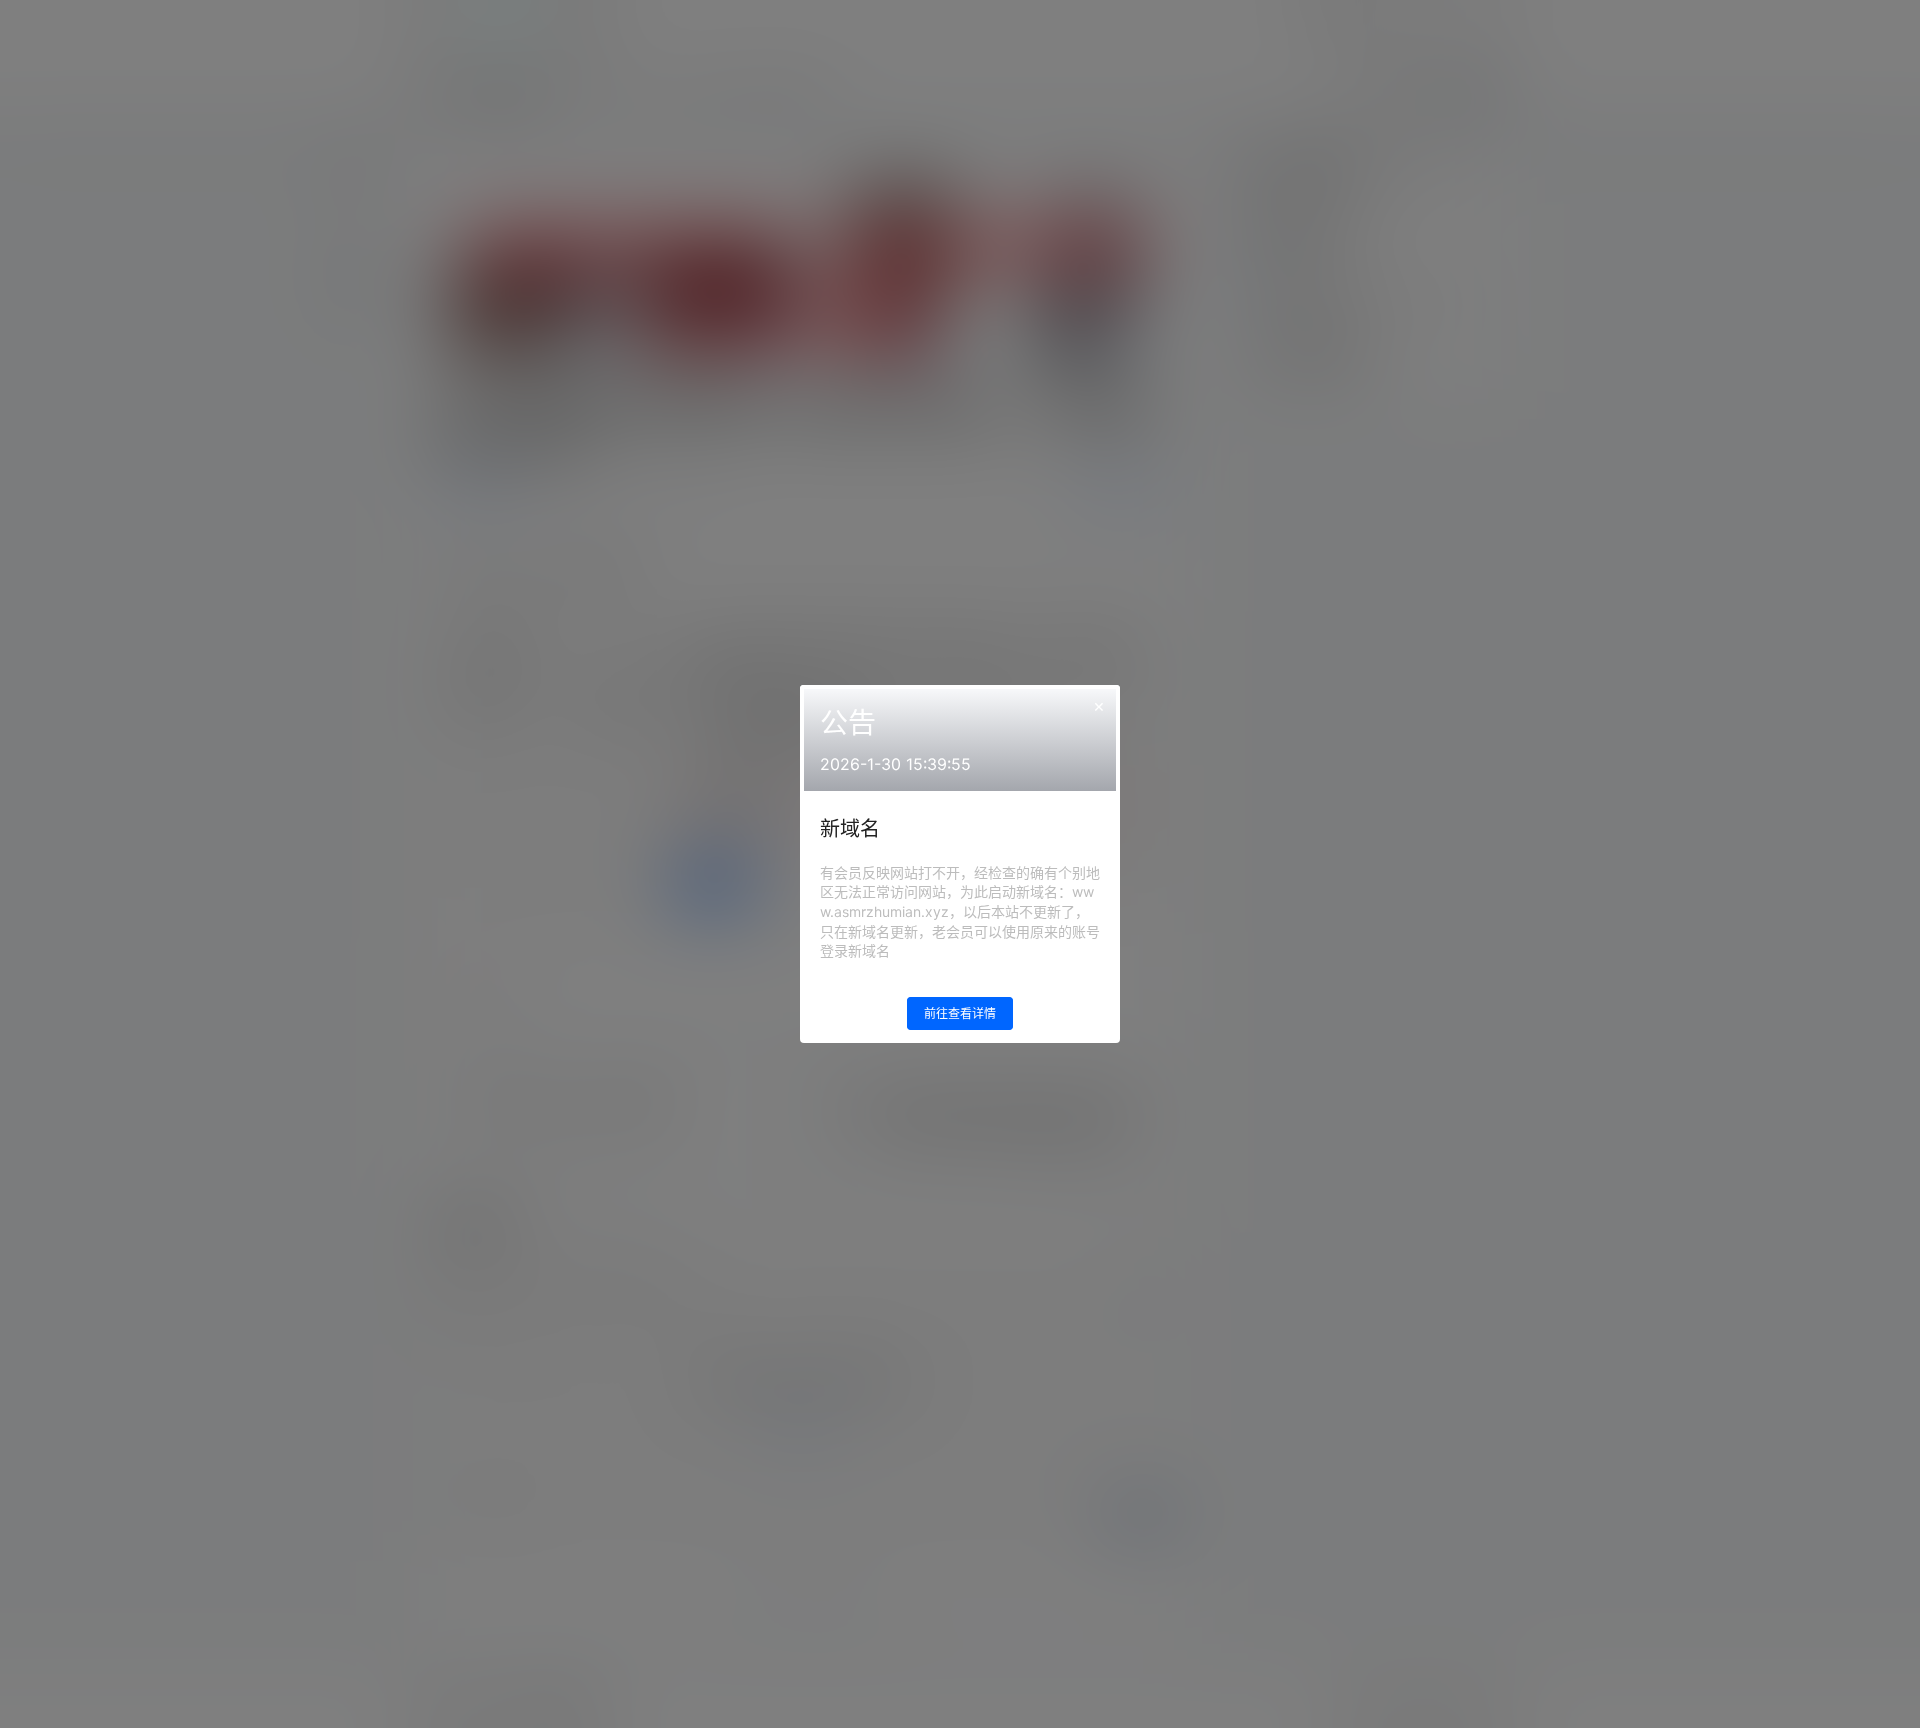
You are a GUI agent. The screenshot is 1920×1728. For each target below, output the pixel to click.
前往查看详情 (960, 1013)
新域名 (850, 829)
